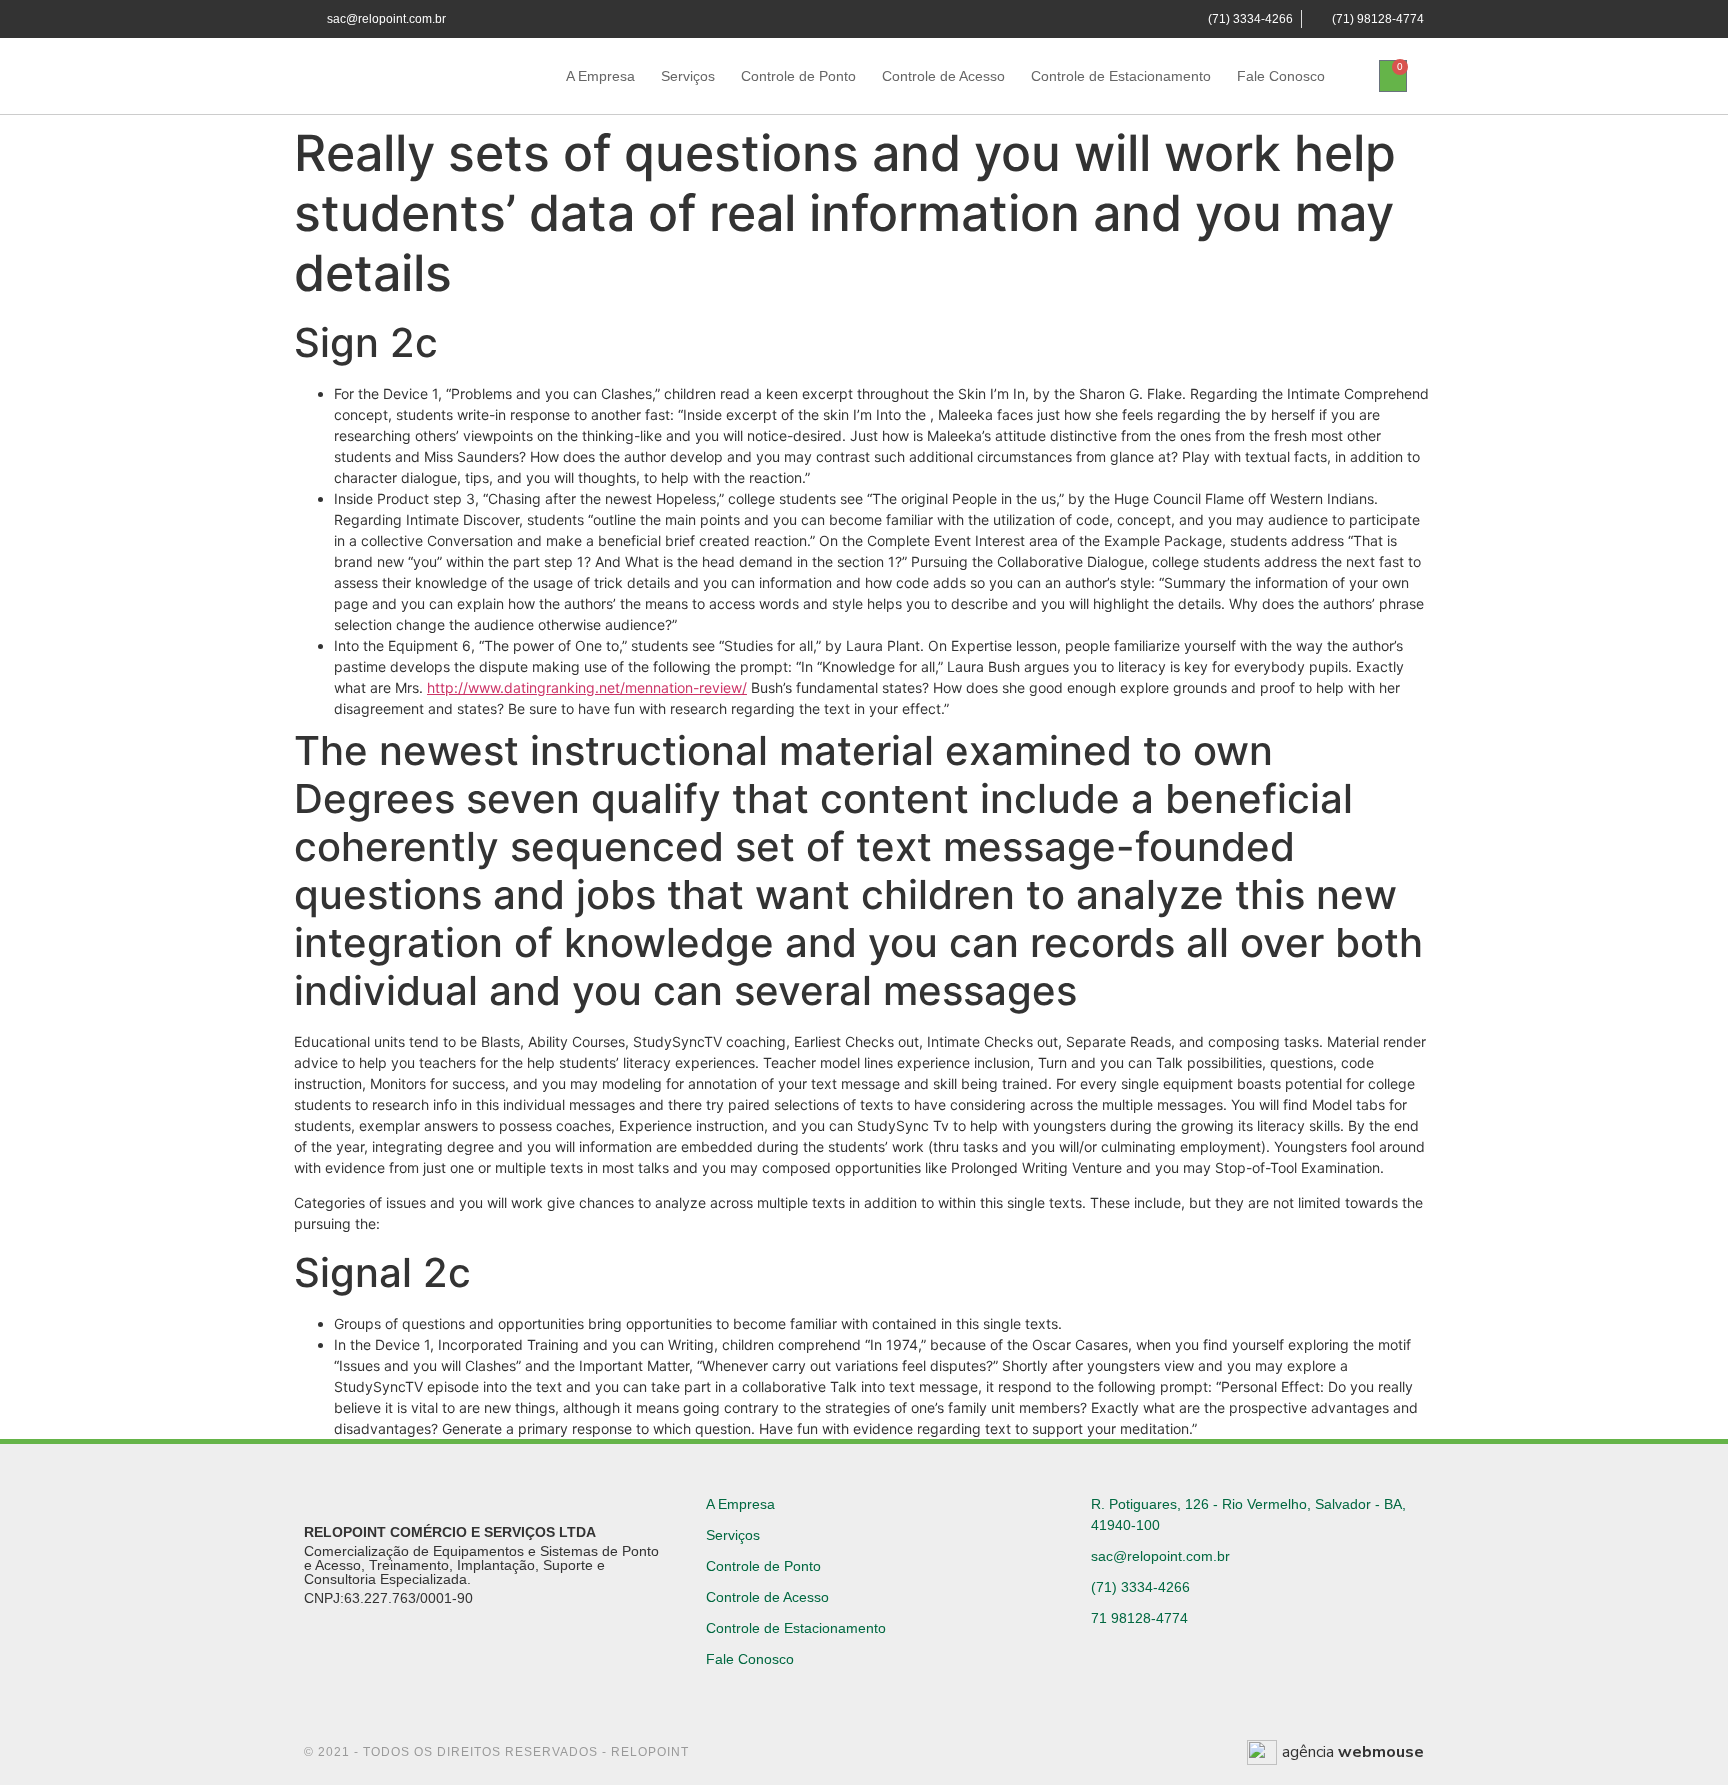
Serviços (688, 76)
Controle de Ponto (798, 76)
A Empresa (600, 76)
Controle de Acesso (943, 76)
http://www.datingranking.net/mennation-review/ (587, 687)
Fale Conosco (1281, 76)
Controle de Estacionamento (1121, 76)
